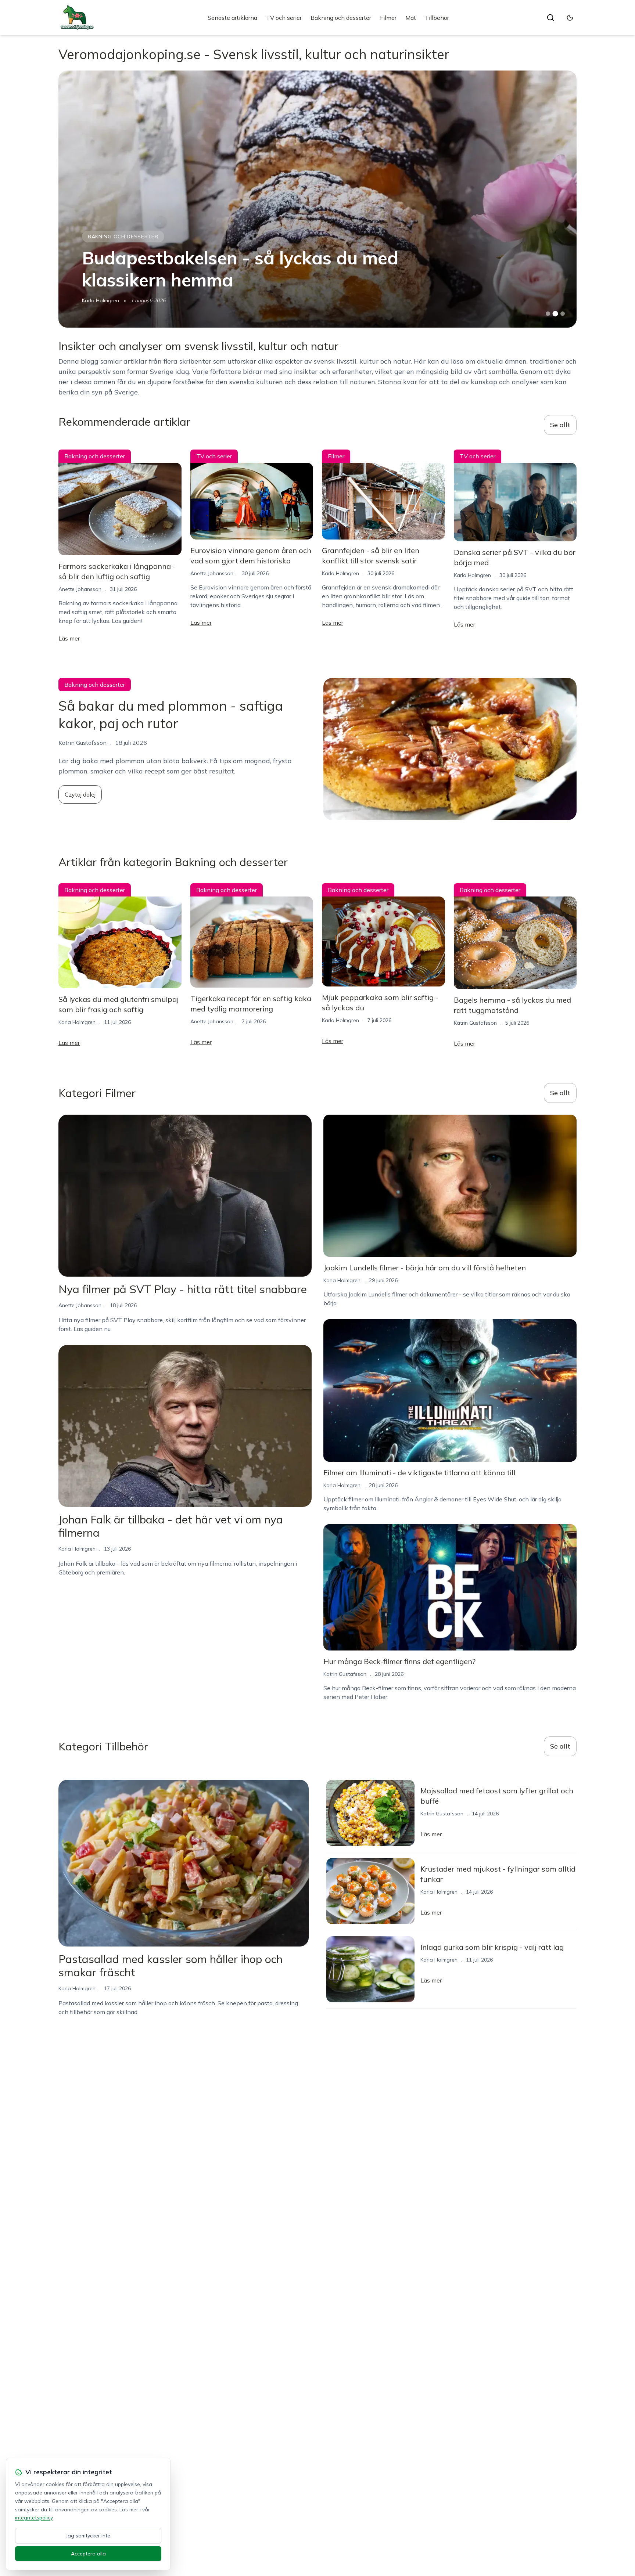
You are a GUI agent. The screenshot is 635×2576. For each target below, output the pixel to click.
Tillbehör (437, 18)
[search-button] (550, 18)
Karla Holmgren (340, 573)
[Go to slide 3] (563, 314)
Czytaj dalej (80, 794)
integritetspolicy (34, 2518)
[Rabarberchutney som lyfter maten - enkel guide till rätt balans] (317, 199)
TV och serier (284, 18)
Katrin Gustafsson (103, 300)
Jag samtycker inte (88, 2536)
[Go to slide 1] (548, 314)
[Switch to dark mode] (570, 18)
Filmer (388, 18)
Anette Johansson (80, 589)
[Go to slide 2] (555, 314)
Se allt (560, 425)
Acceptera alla (88, 2554)
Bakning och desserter (341, 18)
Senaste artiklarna (232, 18)
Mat (411, 18)
